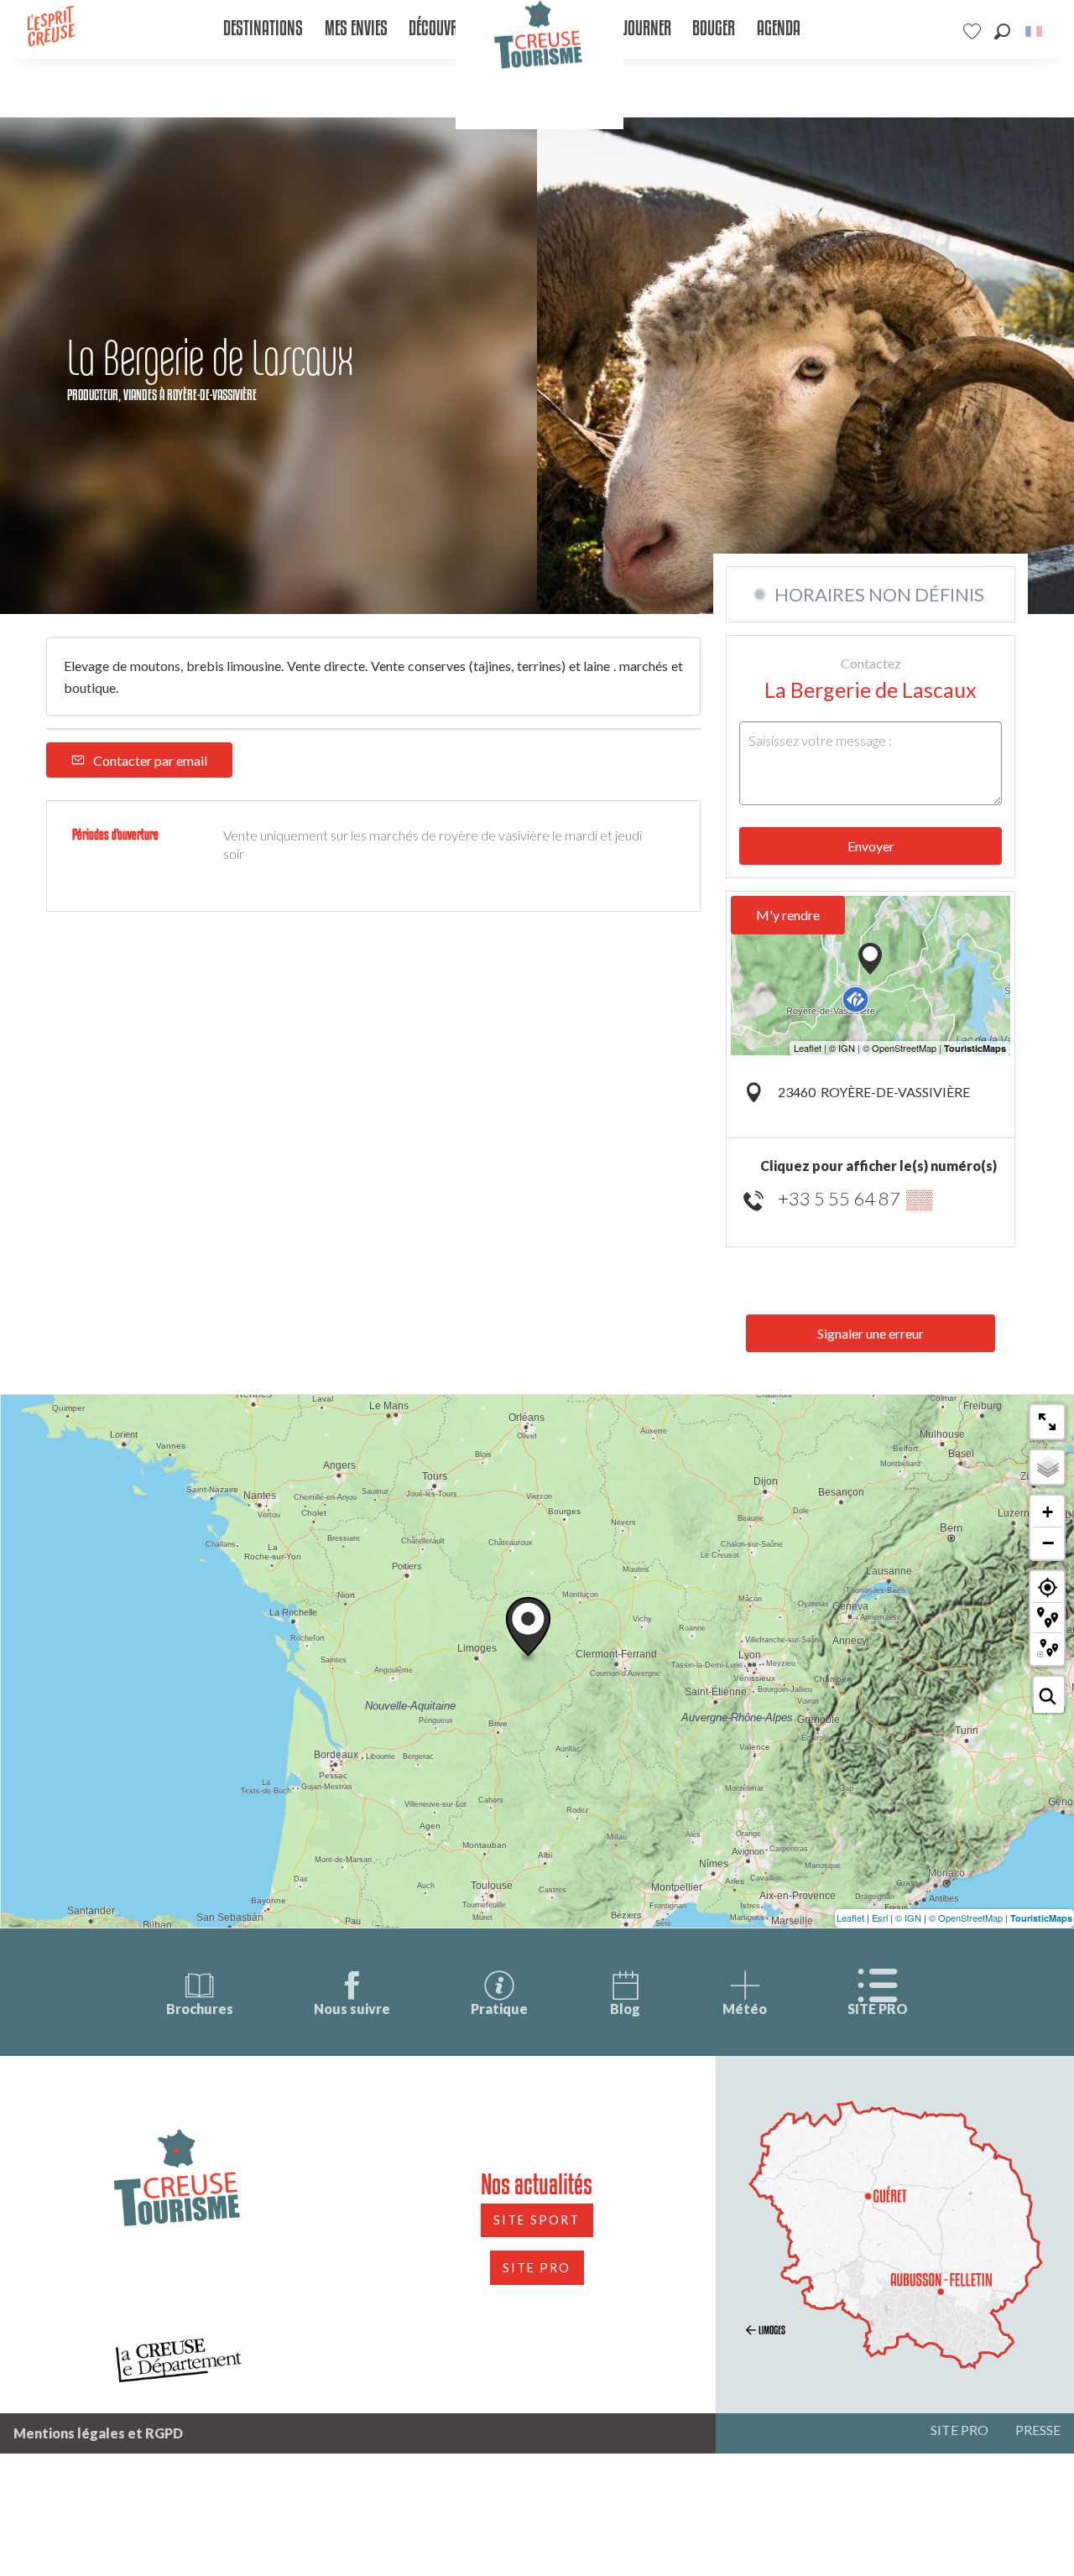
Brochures (200, 2009)
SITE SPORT (537, 2220)
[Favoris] (974, 31)
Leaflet (850, 1918)
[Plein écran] (1047, 1422)
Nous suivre (352, 2009)
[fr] (1035, 31)
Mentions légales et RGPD (98, 2433)
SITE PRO (878, 2009)
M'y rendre (788, 915)
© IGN (908, 1918)
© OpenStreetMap (966, 1918)
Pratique (499, 2009)
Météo (745, 2009)
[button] (1002, 31)
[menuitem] (263, 29)
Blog (625, 2009)
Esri (880, 1918)
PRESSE (1038, 2430)
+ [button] (1048, 1512)
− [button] (1048, 1543)
